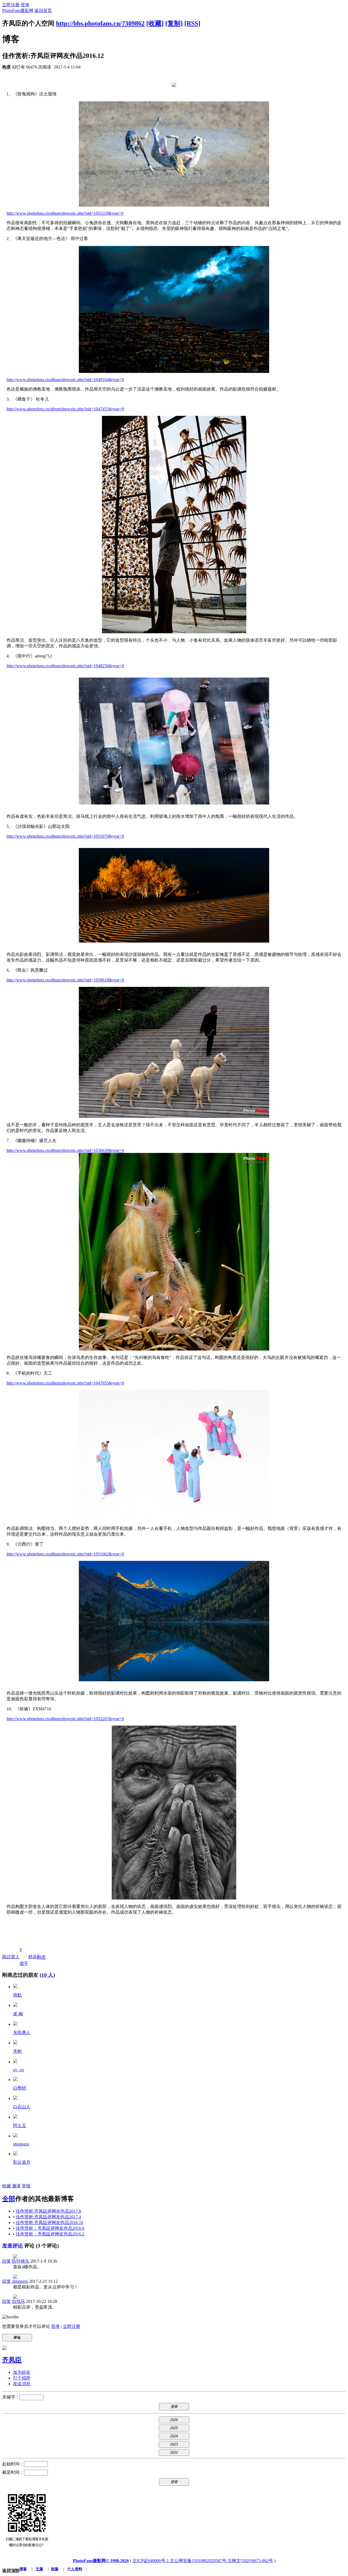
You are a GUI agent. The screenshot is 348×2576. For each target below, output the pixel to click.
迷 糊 (18, 2014)
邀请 (16, 2186)
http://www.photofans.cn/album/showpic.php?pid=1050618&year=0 (65, 980)
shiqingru (21, 2144)
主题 (39, 2569)
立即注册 (11, 5)
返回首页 (43, 10)
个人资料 (75, 2569)
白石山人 (22, 2107)
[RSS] (192, 23)
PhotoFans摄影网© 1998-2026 (101, 2561)
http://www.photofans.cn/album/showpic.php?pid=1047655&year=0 (65, 1383)
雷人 (15, 1957)
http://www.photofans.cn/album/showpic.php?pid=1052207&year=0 (65, 1719)
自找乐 (18, 2301)
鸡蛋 (41, 1956)
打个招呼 (22, 2378)
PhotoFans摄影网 (18, 10)
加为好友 (22, 2372)
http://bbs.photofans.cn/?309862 (100, 23)
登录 (25, 5)
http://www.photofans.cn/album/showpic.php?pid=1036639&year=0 (65, 1150)
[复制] (174, 23)
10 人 (47, 1975)
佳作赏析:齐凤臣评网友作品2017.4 (48, 2217)
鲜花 (33, 1957)
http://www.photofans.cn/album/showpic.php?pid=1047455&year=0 (65, 409)
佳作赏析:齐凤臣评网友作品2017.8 (48, 2211)
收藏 (7, 2186)
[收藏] (155, 23)
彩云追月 (22, 2162)
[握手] (15, 1987)
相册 (55, 2569)
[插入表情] (10, 2317)
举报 (26, 2186)
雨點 (17, 1995)
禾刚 (17, 2051)
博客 (23, 2569)
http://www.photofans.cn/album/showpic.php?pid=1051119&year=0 (65, 213)
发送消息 (22, 2384)
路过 (7, 1957)
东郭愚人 (22, 2033)
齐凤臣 (12, 2360)
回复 (7, 2261)
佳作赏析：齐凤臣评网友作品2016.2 (50, 2234)
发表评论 (13, 2246)
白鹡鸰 (20, 2088)
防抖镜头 (21, 2261)
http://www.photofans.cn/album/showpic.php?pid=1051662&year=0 (65, 1554)
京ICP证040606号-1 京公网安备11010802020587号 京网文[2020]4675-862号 (203, 2561)
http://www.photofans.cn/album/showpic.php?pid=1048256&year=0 (65, 666)
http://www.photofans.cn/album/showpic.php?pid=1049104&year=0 (65, 380)
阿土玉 (20, 2126)
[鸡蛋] (15, 2024)
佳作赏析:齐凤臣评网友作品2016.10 (49, 2223)
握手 (24, 1957)
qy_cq (18, 2070)
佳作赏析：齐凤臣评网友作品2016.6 (50, 2228)
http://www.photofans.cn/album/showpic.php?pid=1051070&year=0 (65, 836)
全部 (9, 2199)
